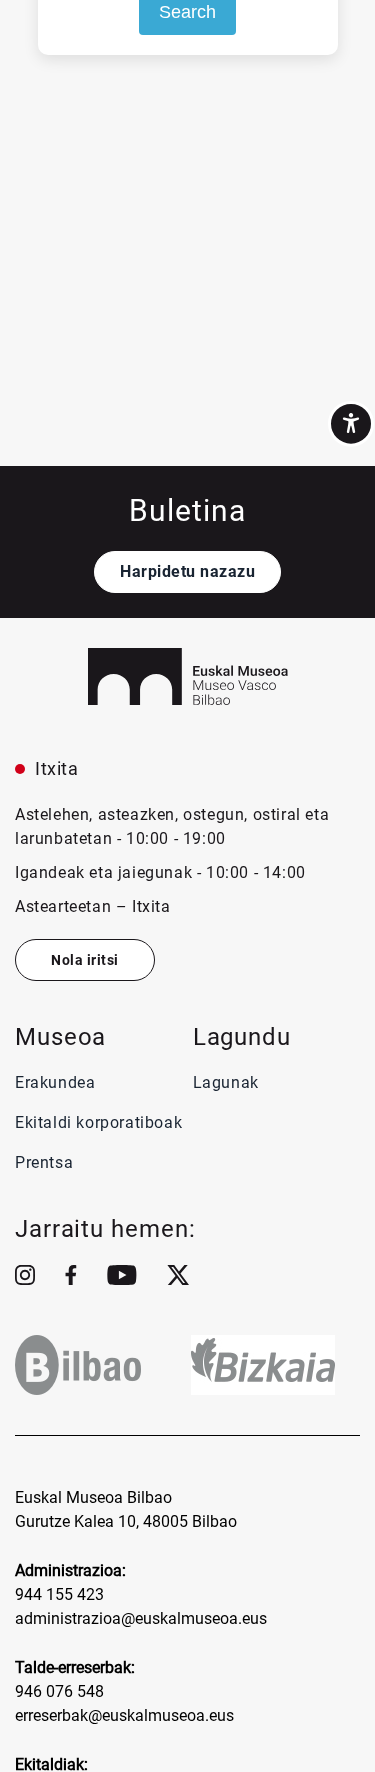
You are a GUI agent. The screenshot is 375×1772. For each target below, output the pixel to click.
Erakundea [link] (55, 1082)
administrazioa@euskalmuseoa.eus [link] (141, 1618)
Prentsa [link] (46, 1162)
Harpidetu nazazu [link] (187, 571)
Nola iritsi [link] (85, 960)
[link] (351, 424)
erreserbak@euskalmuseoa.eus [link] (124, 1715)
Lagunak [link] (226, 1082)
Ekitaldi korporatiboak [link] (98, 1122)
